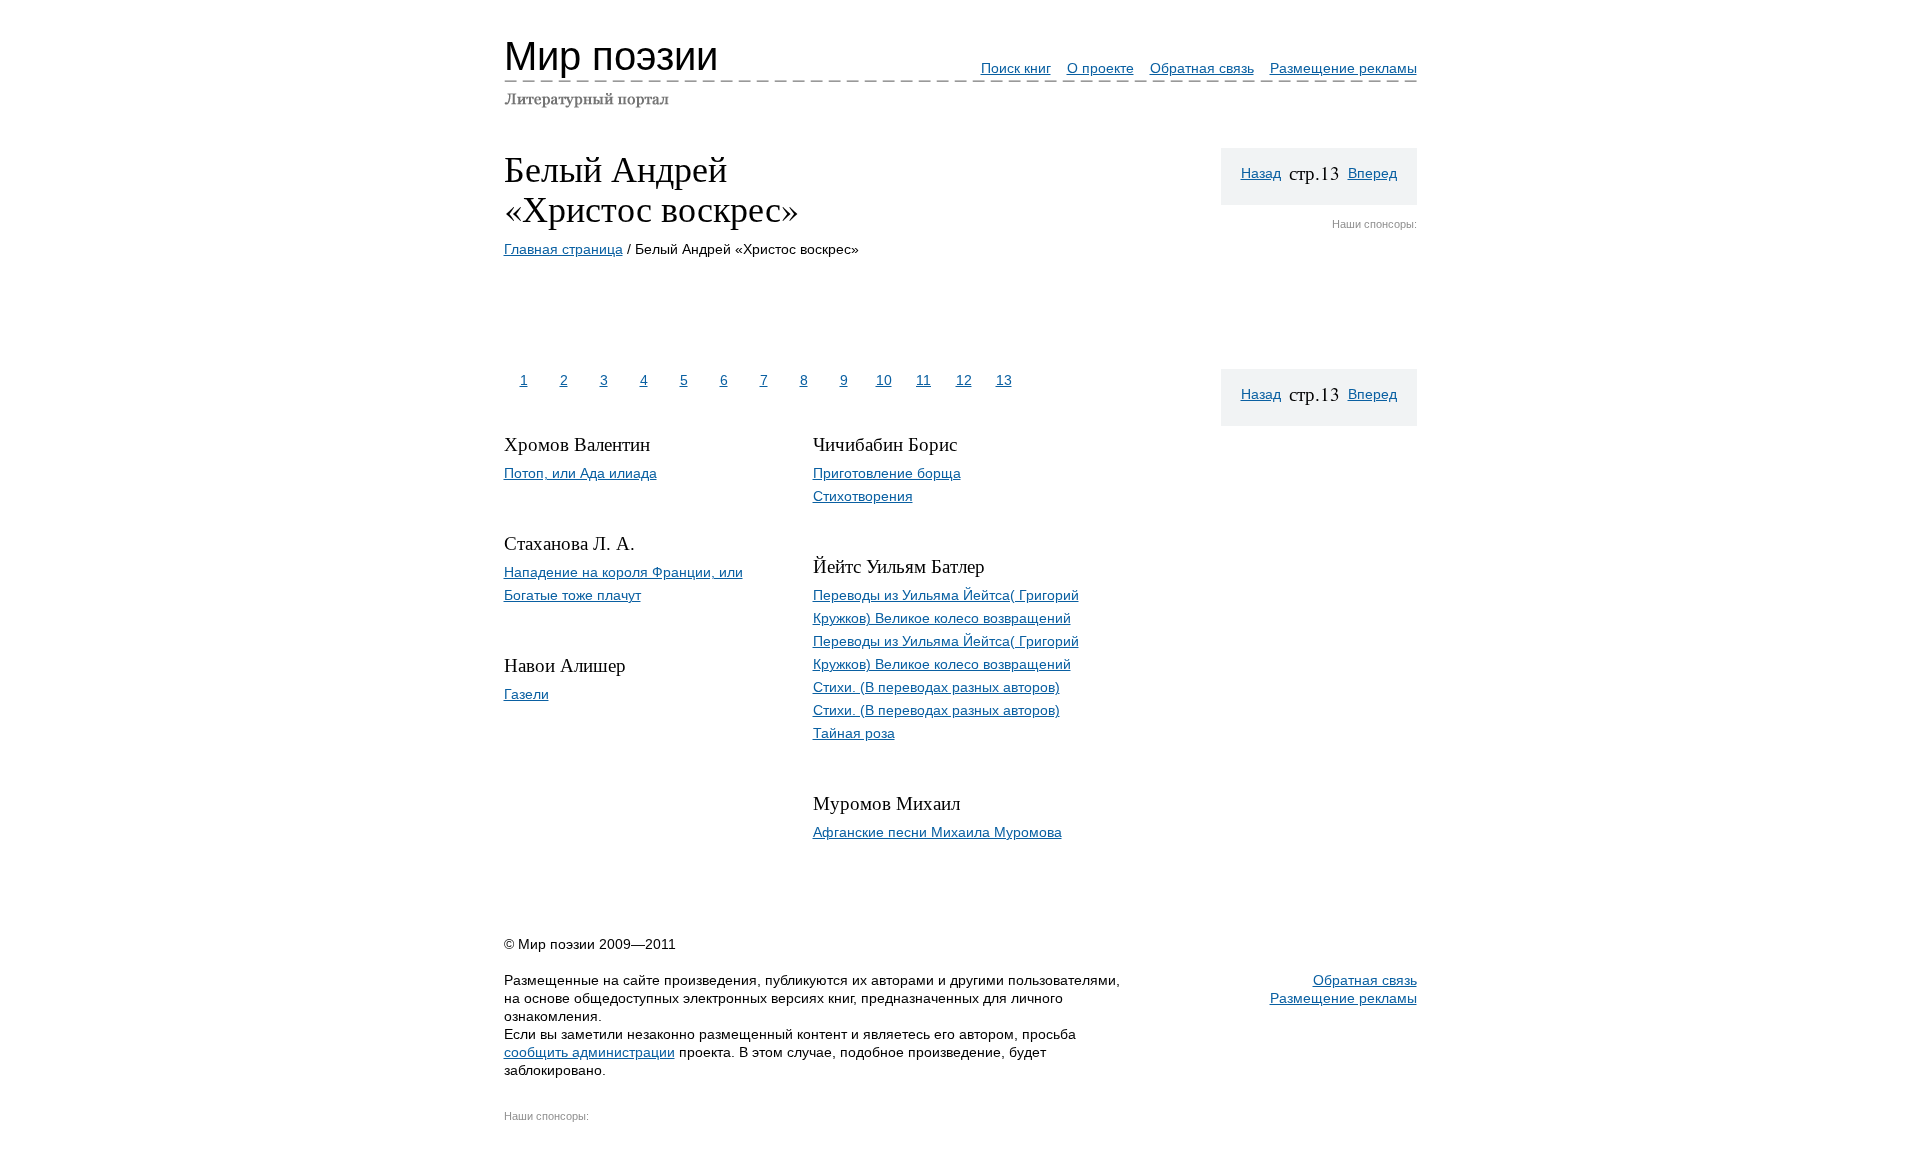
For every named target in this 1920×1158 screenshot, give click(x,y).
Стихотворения (863, 496)
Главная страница (563, 249)
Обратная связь (1202, 68)
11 (923, 380)
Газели (526, 694)
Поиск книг (1016, 68)
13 (1004, 380)
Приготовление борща (887, 473)
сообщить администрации (589, 1052)
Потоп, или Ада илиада (580, 473)
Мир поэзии (611, 56)
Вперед (1372, 173)
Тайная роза (854, 733)
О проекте (1100, 68)
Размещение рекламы (1343, 68)
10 (884, 380)
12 (964, 380)
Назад (1261, 173)
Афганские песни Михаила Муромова (937, 832)
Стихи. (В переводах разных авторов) (936, 687)
